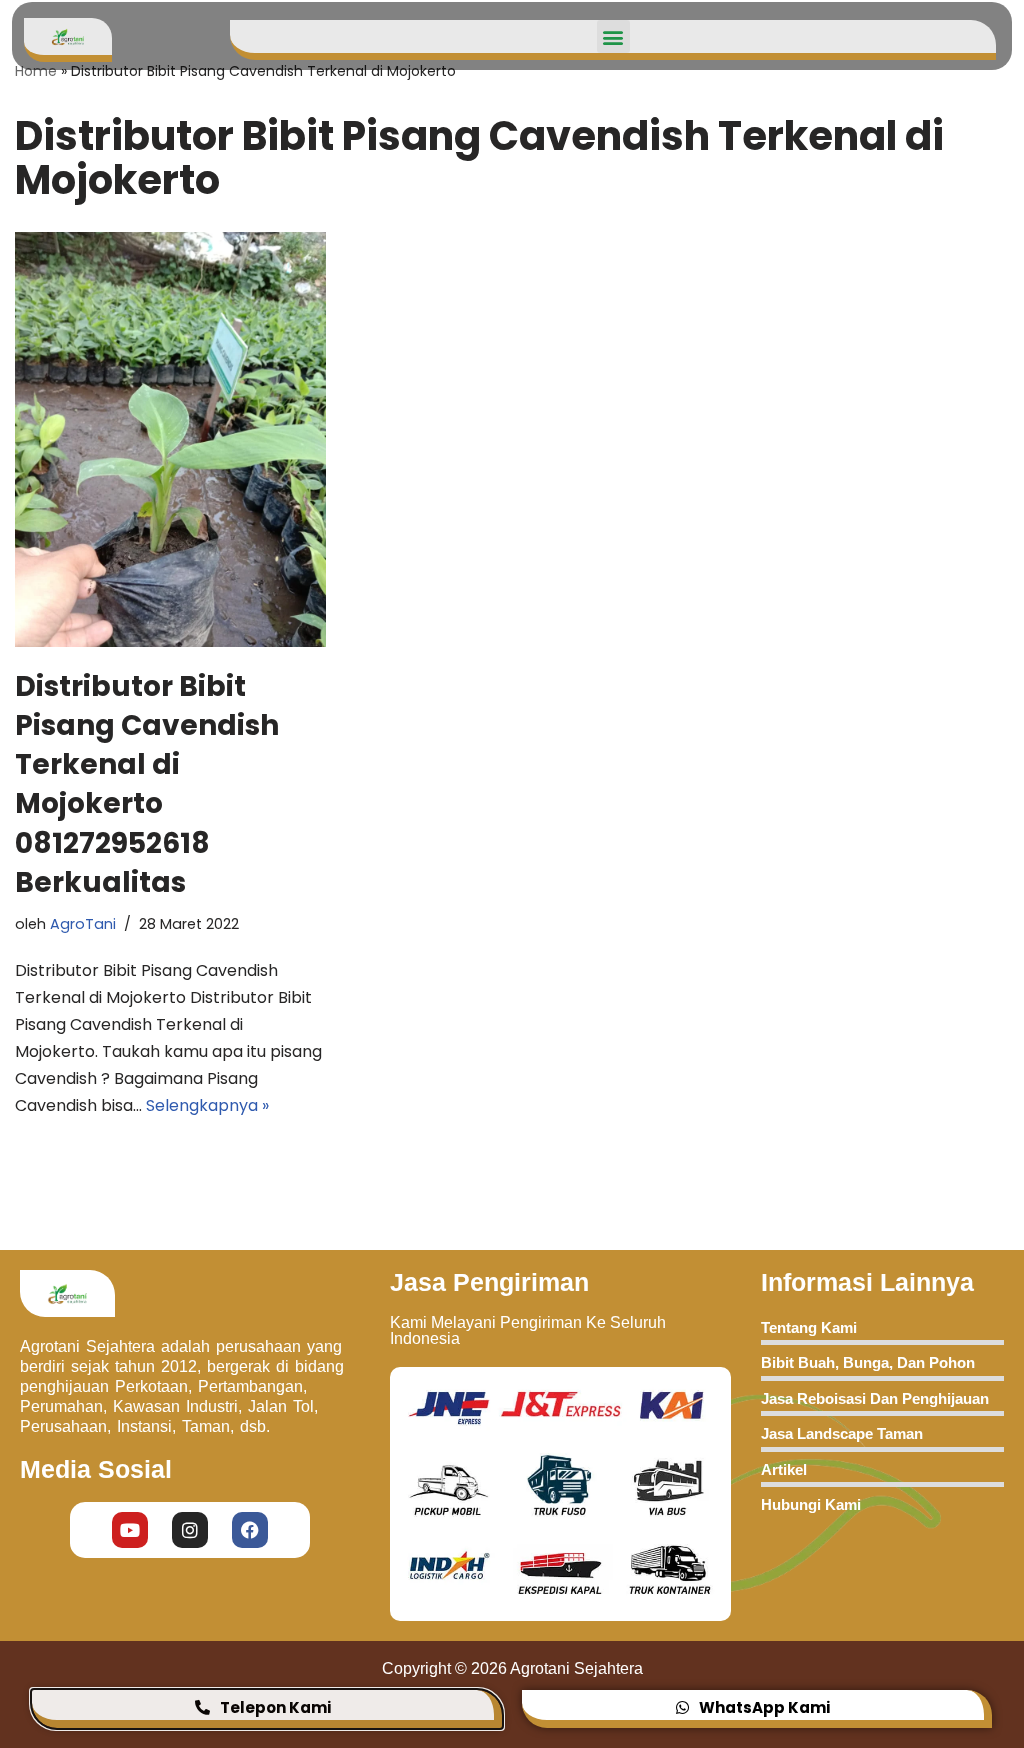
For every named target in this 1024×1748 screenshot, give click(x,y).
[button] (613, 36)
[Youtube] (130, 1530)
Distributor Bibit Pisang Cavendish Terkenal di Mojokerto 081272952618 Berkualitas (147, 784)
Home (36, 71)
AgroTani (83, 924)
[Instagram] (190, 1530)
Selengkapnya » (207, 1105)
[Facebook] (250, 1530)
